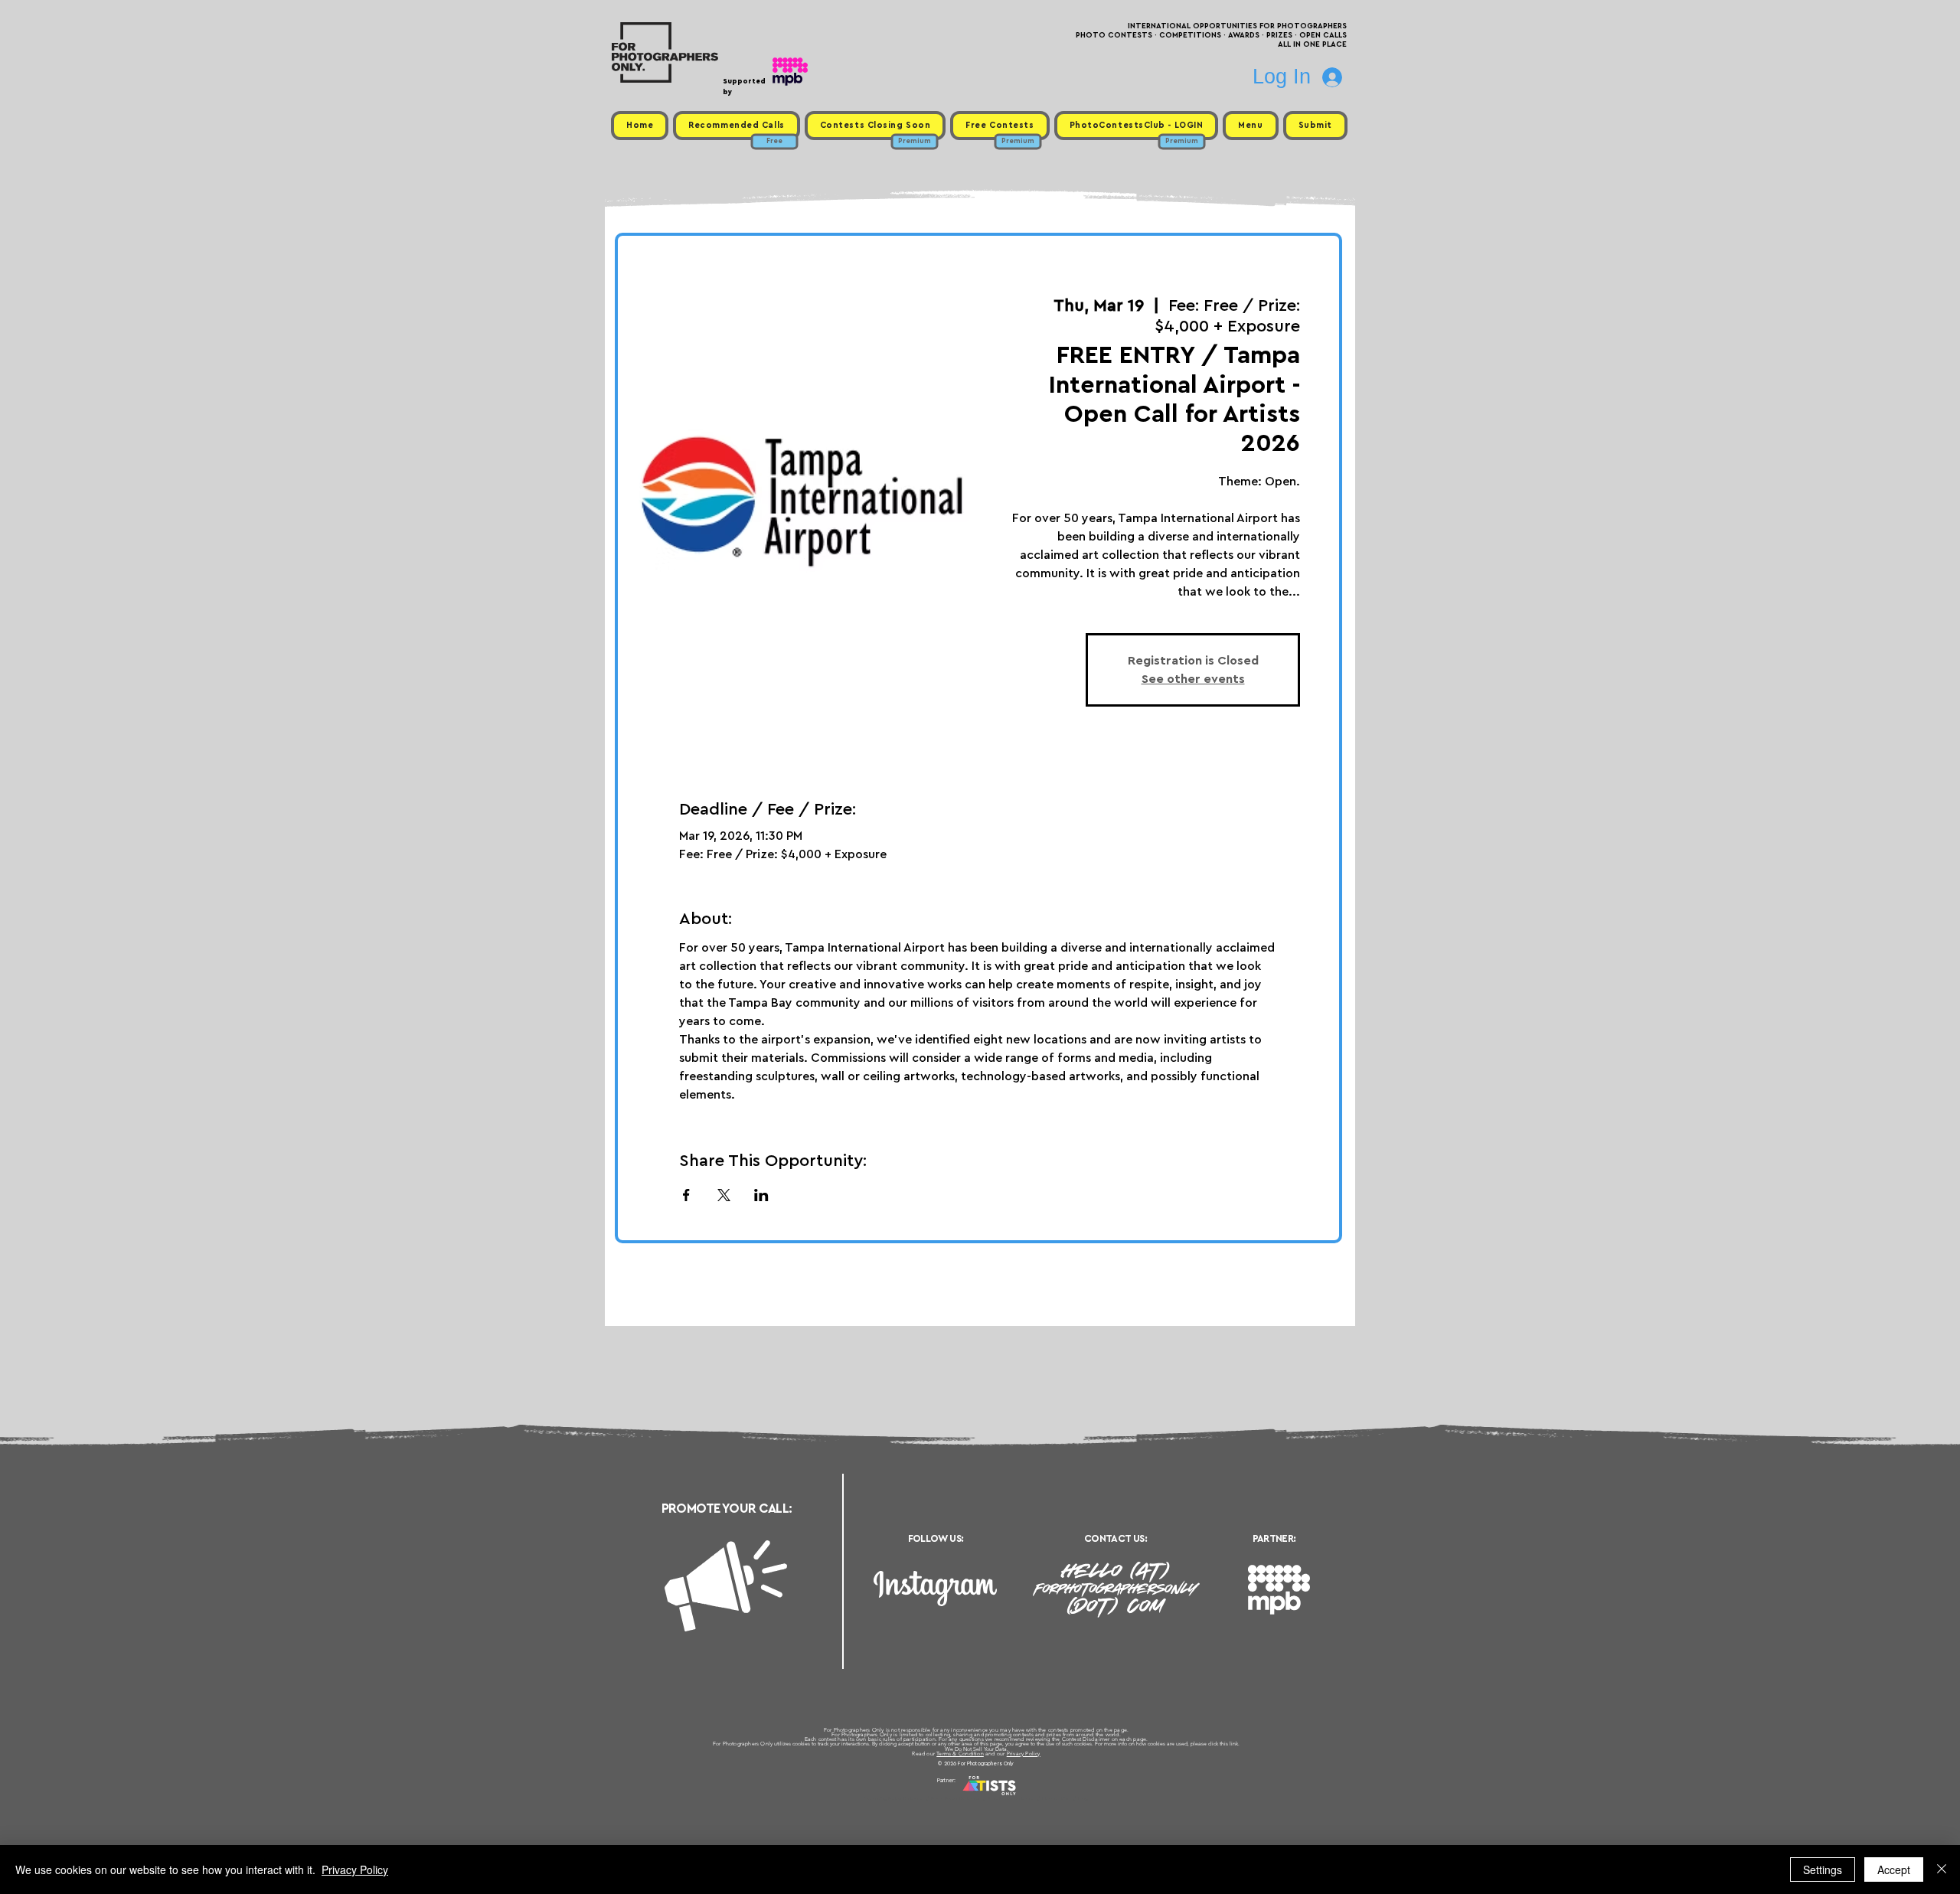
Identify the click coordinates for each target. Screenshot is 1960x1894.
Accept (1894, 1870)
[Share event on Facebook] (686, 1195)
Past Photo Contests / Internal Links (1031, 1798)
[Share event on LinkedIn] (761, 1195)
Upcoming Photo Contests (895, 1798)
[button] (1250, 126)
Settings (1823, 1870)
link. (1235, 1744)
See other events (1193, 679)
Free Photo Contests (956, 1798)
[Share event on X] (724, 1195)
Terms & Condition (960, 1754)
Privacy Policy (1024, 1754)
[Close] (1942, 1870)
